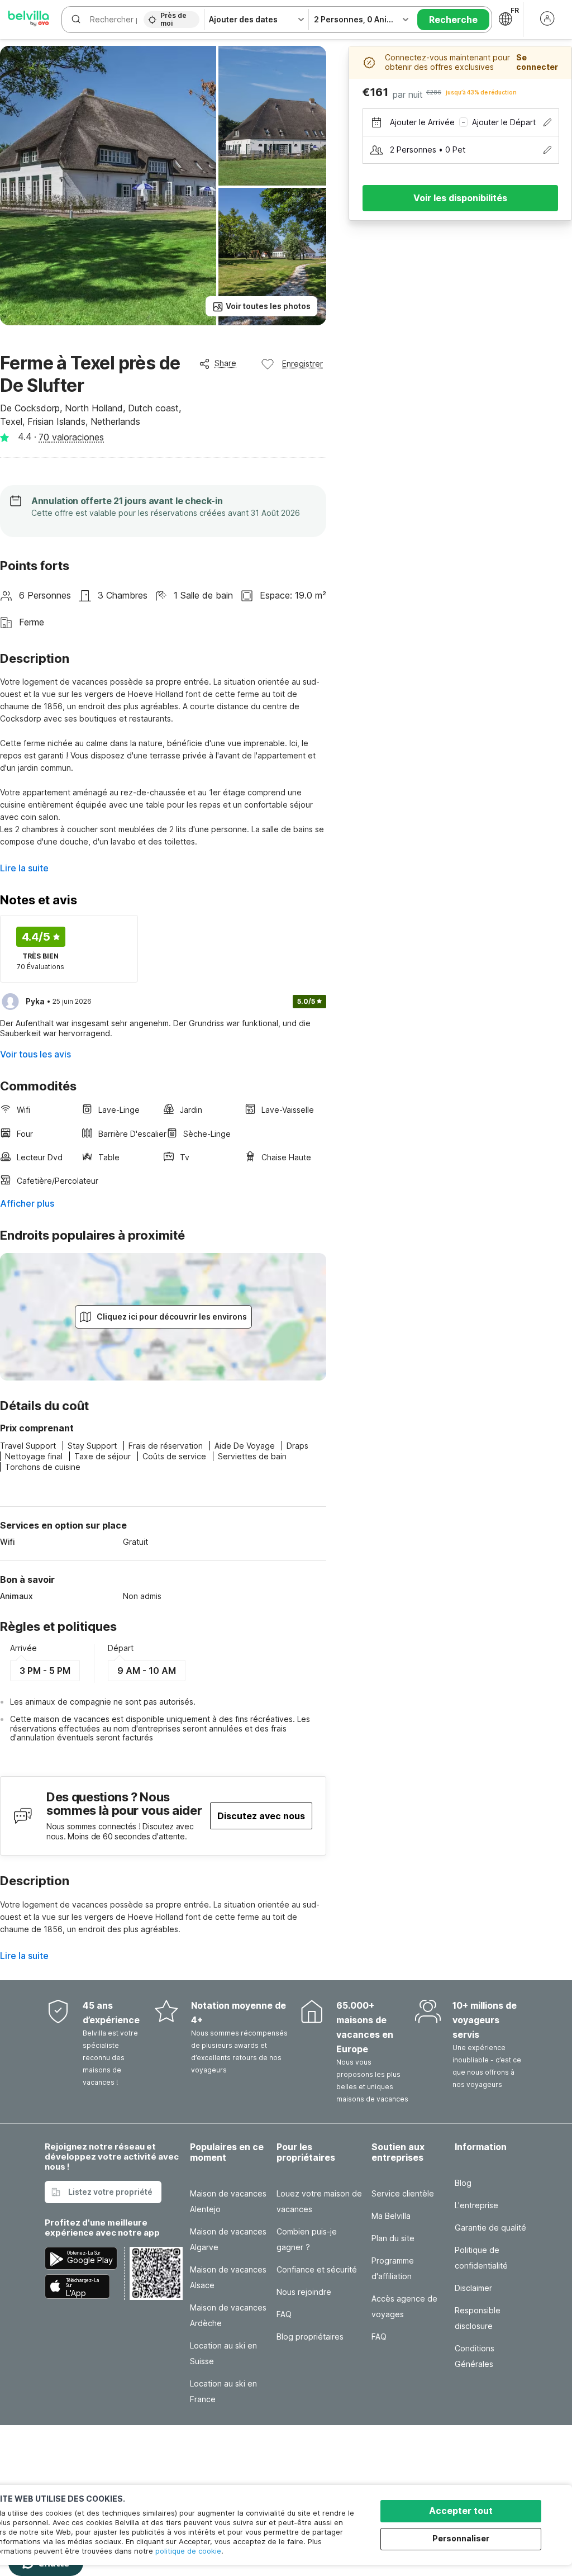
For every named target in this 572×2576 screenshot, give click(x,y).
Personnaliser (461, 2538)
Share (225, 363)
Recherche (453, 20)
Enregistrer (302, 364)
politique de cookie (188, 2551)
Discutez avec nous (261, 1816)
